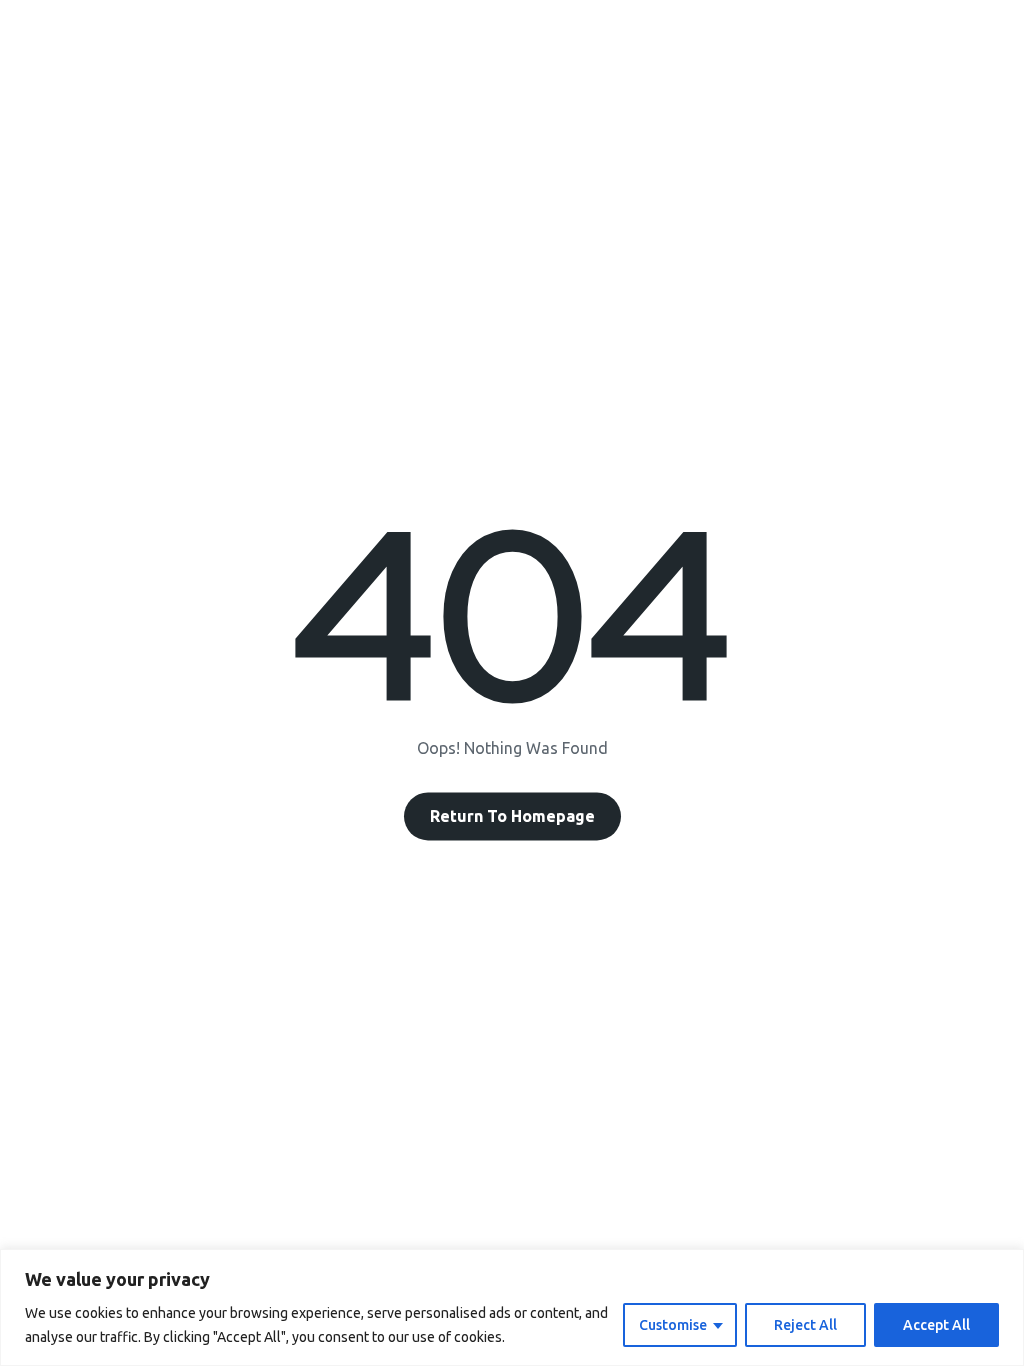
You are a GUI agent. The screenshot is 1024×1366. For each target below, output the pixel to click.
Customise (673, 1325)
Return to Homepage (512, 817)
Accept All (936, 1325)
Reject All (805, 1325)
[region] (512, 1307)
